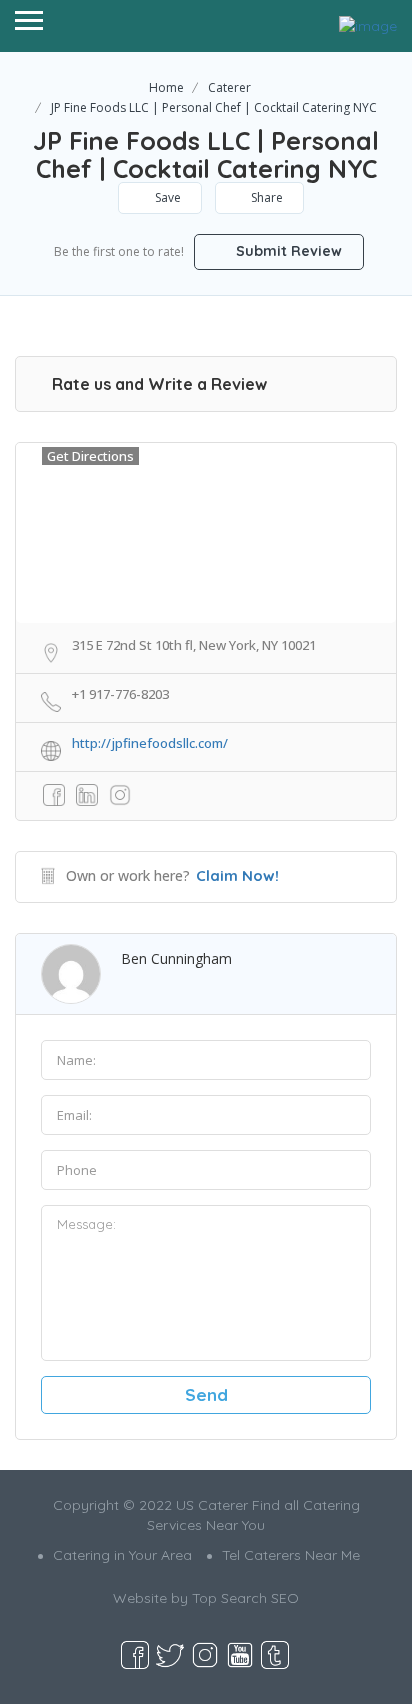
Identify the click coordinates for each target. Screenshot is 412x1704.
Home (166, 87)
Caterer (229, 87)
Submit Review (287, 251)
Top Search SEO (245, 1598)
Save (166, 197)
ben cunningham (176, 958)
